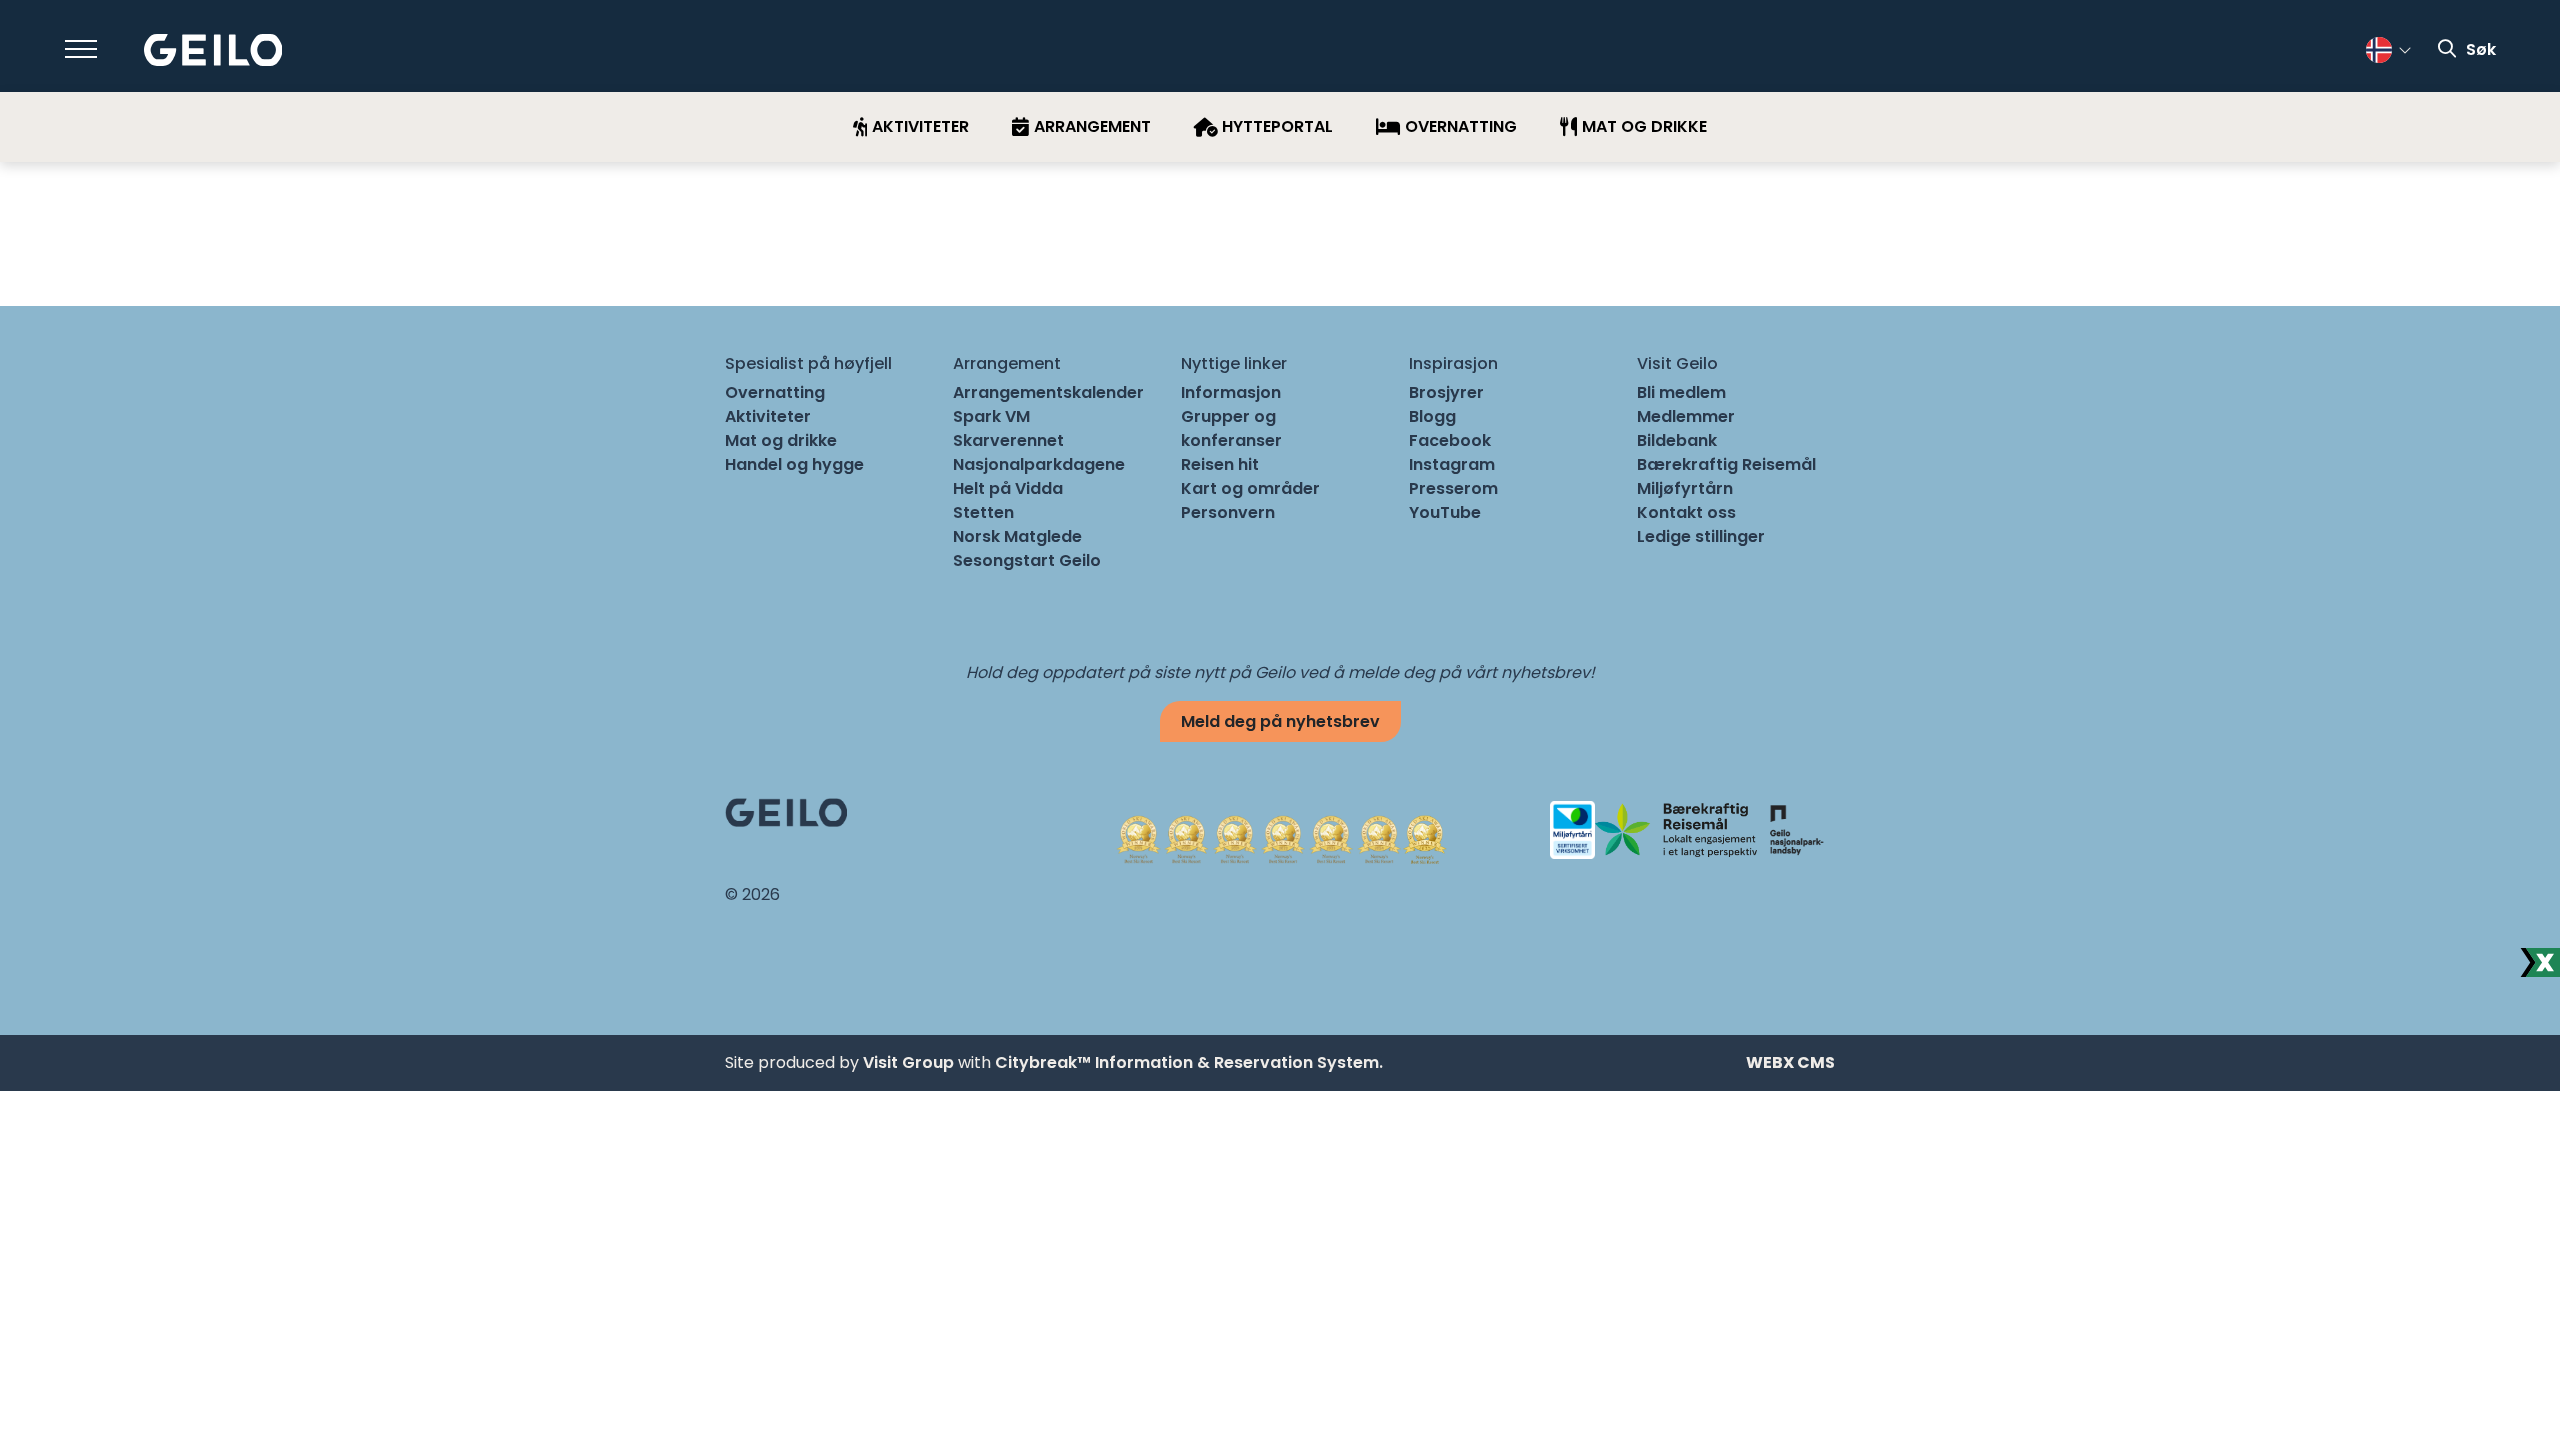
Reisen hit (1220, 464)
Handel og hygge (794, 464)
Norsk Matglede (1017, 536)
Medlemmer (1686, 416)
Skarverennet (1008, 440)
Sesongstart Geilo (1027, 560)
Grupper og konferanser (1231, 428)
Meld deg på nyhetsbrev (1280, 721)
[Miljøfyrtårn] (1572, 828)
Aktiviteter (768, 416)
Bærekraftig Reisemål (1726, 464)
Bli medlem (1681, 392)
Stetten (983, 512)
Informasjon (1231, 392)
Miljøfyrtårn (1685, 488)
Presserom (1453, 488)
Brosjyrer (1446, 392)
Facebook (1450, 440)
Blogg (1432, 416)
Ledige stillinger (1701, 536)
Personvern (1228, 512)
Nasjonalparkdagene (1039, 464)
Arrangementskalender (1048, 392)
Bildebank (1677, 440)
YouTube (1445, 512)
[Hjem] (213, 50)
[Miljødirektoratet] (1796, 828)
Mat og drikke (781, 440)
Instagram (1452, 464)
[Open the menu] (81, 49)
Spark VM (991, 416)
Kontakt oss (1686, 512)
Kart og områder (1250, 488)
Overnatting (775, 392)
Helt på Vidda (1008, 488)
